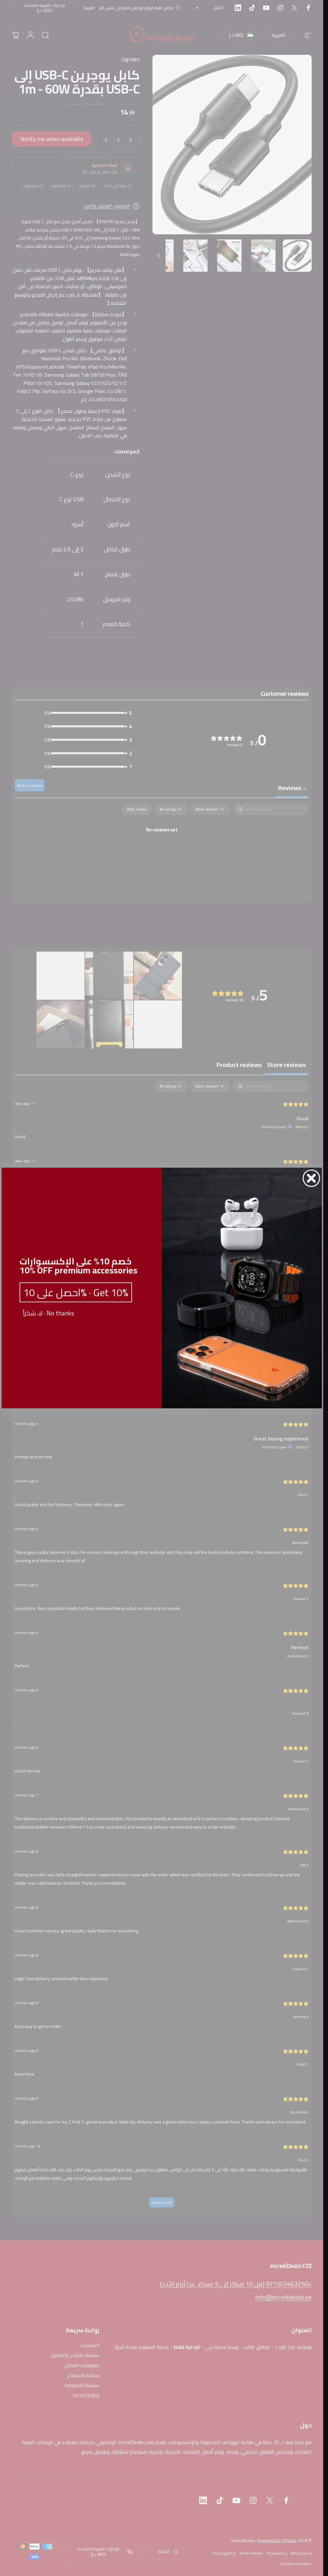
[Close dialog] (311, 1178)
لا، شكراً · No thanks (48, 1313)
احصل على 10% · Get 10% (76, 1292)
